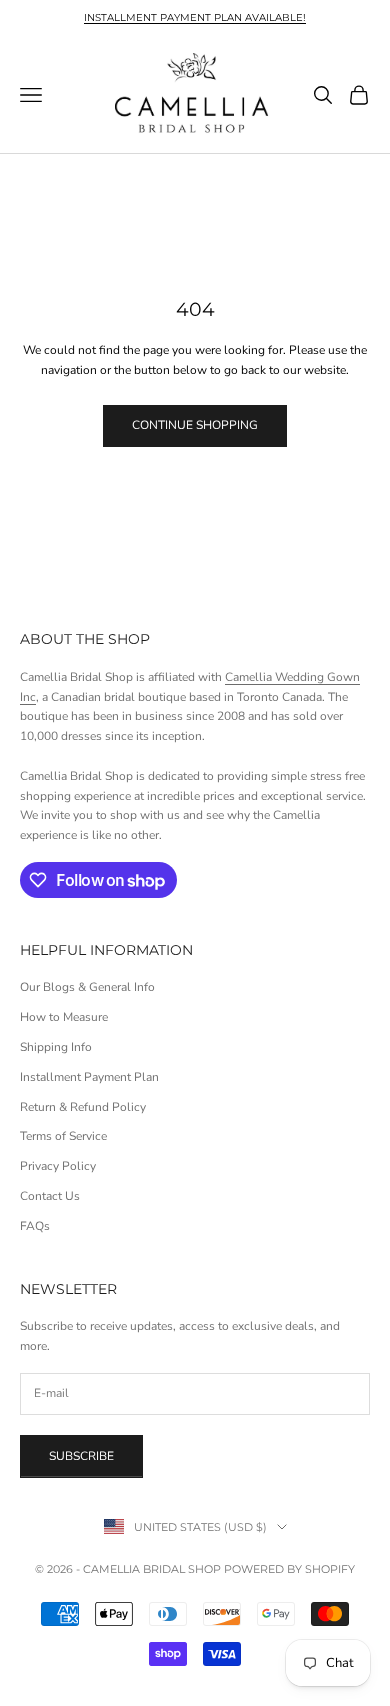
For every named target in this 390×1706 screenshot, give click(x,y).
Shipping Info (56, 1047)
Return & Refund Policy (83, 1107)
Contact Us (50, 1196)
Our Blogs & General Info (87, 987)
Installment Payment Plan (89, 1077)
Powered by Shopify (289, 1569)
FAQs (35, 1226)
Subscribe (81, 1456)
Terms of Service (63, 1136)
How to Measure (64, 1017)
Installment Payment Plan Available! (195, 17)
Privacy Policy (58, 1166)
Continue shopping (195, 425)
